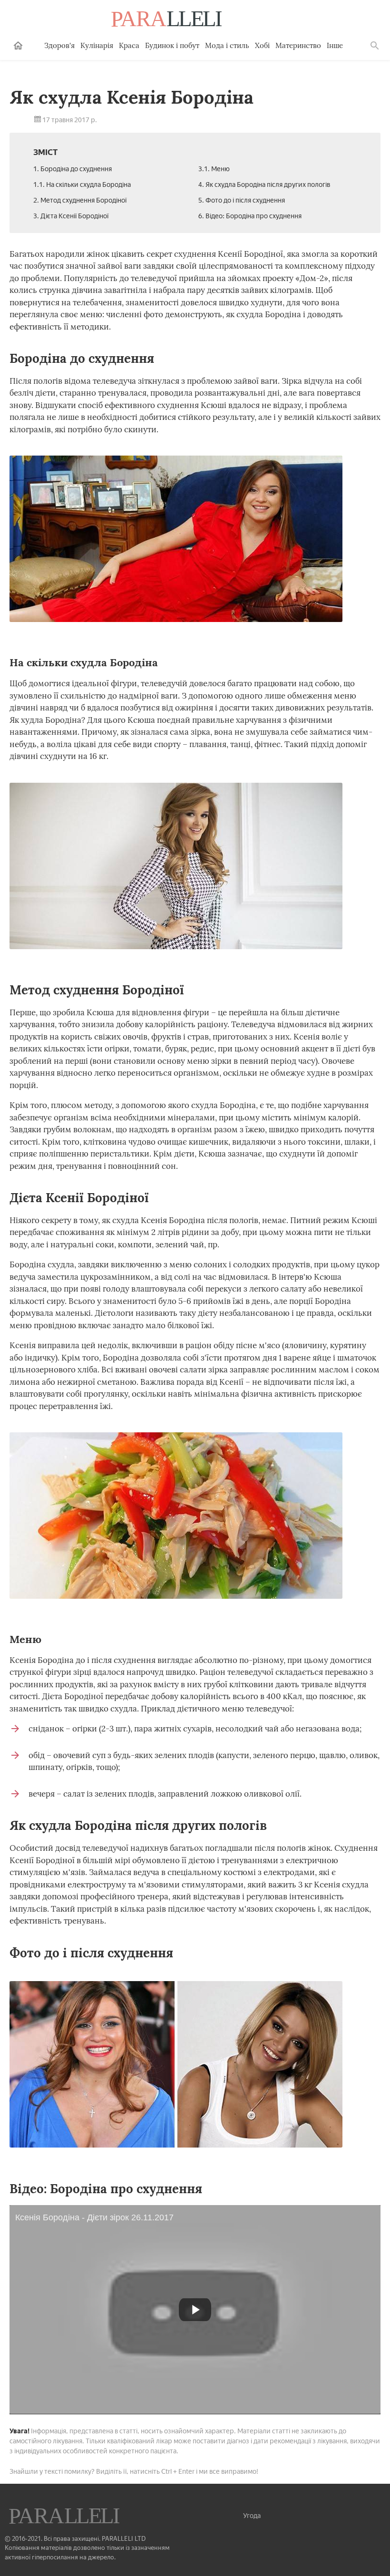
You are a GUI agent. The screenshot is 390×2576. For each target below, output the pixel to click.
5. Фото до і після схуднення (242, 200)
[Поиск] (375, 46)
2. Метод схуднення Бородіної (80, 200)
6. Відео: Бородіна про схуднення (250, 216)
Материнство (298, 45)
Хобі (262, 45)
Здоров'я (59, 45)
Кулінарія (97, 45)
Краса (129, 45)
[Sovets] (65, 2517)
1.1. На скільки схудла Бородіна (82, 185)
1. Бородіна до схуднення (73, 169)
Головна (18, 46)
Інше (335, 45)
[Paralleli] (167, 20)
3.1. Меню (214, 169)
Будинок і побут (172, 45)
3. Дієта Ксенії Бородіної (71, 216)
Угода (252, 2516)
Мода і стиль (227, 45)
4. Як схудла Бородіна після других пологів (264, 185)
